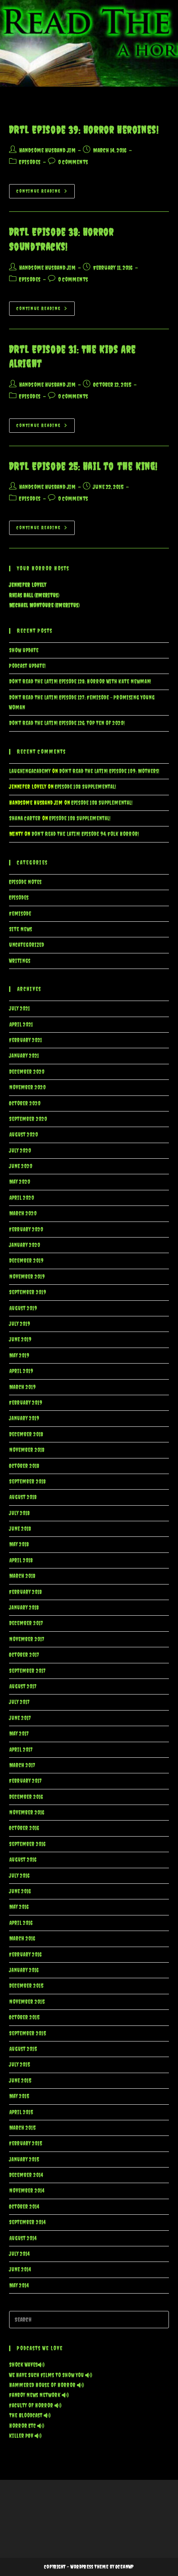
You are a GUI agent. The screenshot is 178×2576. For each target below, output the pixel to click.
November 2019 (27, 1277)
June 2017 (20, 1718)
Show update (24, 650)
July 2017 (19, 1702)
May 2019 (19, 1356)
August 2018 (23, 1497)
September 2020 (28, 1119)
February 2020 (26, 1230)
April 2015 (21, 2112)
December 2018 (26, 1434)
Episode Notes (25, 882)
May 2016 (19, 1907)
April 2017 (21, 1750)
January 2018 (24, 1608)
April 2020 (22, 1198)
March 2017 (22, 1765)
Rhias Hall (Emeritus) (34, 595)
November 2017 (27, 1639)
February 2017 (25, 1781)
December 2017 (26, 1623)
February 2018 (25, 1592)
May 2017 (19, 1734)
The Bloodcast (26, 2416)
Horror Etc (23, 2426)
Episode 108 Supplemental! (86, 787)
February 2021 (25, 1040)
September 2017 (27, 1671)
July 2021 (19, 1009)
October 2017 (24, 1655)
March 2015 (22, 2128)
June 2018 (20, 1529)
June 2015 (20, 2081)
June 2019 (20, 1340)
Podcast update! (27, 666)
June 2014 (20, 2270)
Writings (20, 961)
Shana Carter (25, 818)
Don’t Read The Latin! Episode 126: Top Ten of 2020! (67, 723)
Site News (21, 929)
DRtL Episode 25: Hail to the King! (83, 466)
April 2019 (21, 1371)
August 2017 (23, 1687)
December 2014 (26, 2175)
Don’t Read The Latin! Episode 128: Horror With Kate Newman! (80, 682)
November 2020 (27, 1087)
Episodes (30, 162)
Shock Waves (23, 2365)
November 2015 (27, 2002)
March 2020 (23, 1213)
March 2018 (22, 1576)
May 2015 (19, 2096)
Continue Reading (46, 193)
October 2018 (24, 1466)
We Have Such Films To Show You (47, 2375)
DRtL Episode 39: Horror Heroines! (84, 130)
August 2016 (23, 1860)
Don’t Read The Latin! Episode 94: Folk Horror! (85, 834)
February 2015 (25, 2143)
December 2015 (26, 1986)
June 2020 (21, 1166)
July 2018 (19, 1513)
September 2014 (27, 2222)
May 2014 (19, 2286)
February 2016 (25, 1955)
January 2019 (24, 1418)
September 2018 (27, 1482)
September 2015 (27, 2033)
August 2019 (23, 1308)
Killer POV (22, 2436)
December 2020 (27, 1072)
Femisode (20, 914)
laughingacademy (30, 771)
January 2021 (24, 1056)
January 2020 (25, 1245)
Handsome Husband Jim (47, 150)
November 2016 (27, 1813)
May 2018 (19, 1544)
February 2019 (26, 1403)
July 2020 (20, 1151)
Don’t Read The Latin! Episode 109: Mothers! (109, 771)
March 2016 (22, 1939)
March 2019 (22, 1387)
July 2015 (19, 2065)
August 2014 (23, 2238)
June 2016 (20, 1891)
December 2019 (26, 1261)
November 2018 (27, 1450)
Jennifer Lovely (28, 585)
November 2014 (27, 2191)
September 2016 (27, 1844)
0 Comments (73, 162)
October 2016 (24, 1828)
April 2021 (21, 1025)
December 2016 (26, 1797)
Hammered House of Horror (43, 2385)
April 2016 (21, 1923)
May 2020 (20, 1182)
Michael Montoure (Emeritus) (44, 605)
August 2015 (23, 2049)
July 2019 (20, 1324)
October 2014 (24, 2207)
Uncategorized (27, 945)
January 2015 (24, 2160)
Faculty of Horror (32, 2406)
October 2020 (25, 1103)
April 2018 (21, 1560)
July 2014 (19, 2254)
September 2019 (28, 1292)
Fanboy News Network (35, 2395)
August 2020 (24, 1135)
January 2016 (24, 1970)
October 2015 (24, 2017)
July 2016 (19, 1876)
